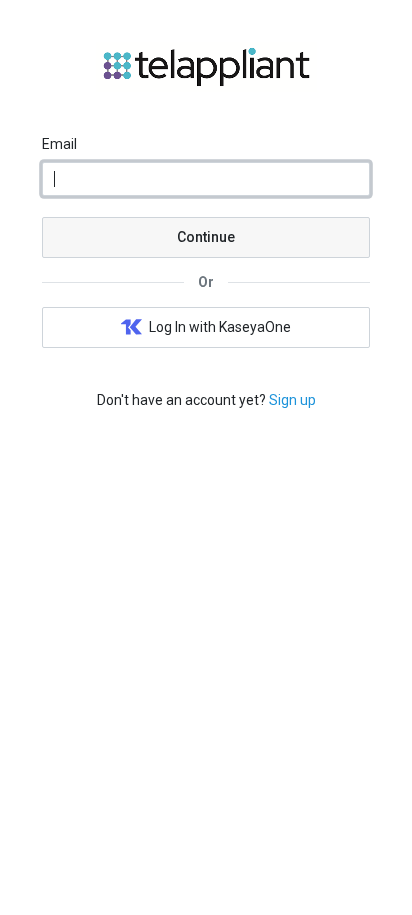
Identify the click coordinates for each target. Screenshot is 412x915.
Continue (206, 237)
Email (59, 144)
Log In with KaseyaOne (220, 327)
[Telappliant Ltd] (206, 87)
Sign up (292, 400)
